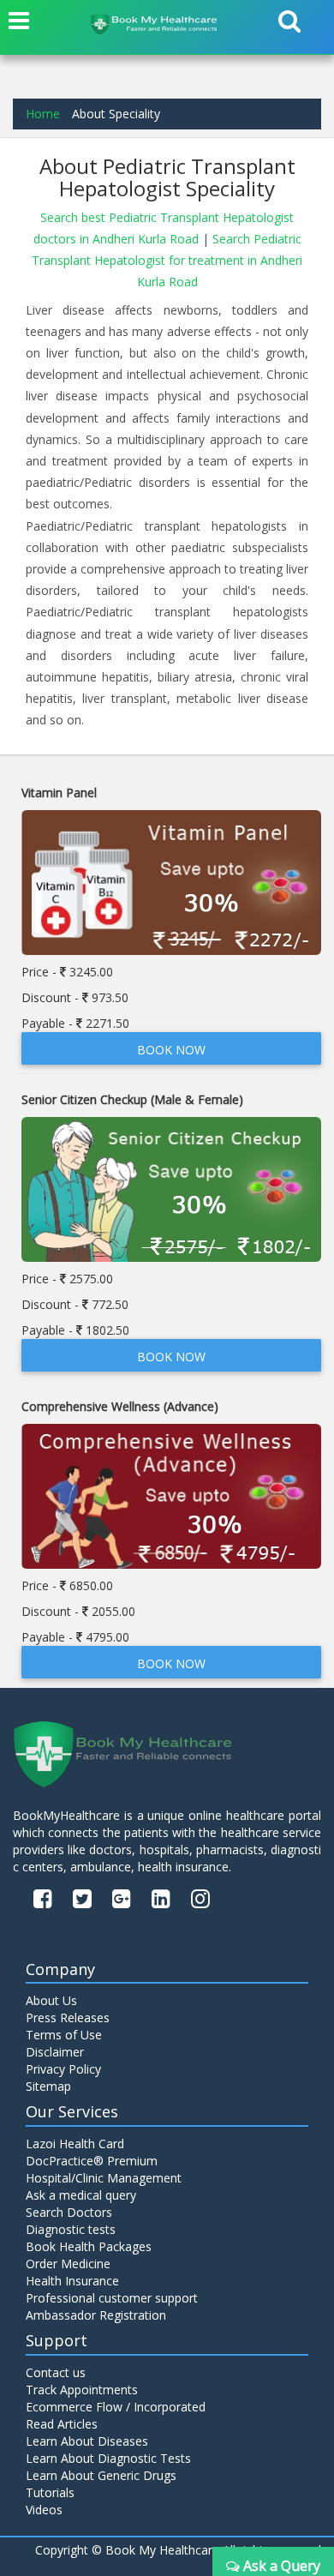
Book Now (171, 1050)
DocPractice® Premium (92, 2161)
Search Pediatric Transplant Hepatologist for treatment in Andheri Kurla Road (167, 260)
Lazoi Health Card (75, 2144)
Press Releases (68, 2018)
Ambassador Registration (96, 2315)
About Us (51, 2000)
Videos (44, 2510)
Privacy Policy (63, 2069)
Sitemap (48, 2086)
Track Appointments (82, 2390)
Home (43, 114)
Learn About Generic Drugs (101, 2475)
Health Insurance (72, 2281)
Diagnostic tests (71, 2229)
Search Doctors (69, 2212)
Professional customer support (112, 2298)
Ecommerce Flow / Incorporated (116, 2407)
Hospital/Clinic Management (104, 2178)
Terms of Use (64, 2035)
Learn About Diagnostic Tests (108, 2458)
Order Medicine (68, 2264)
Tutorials (50, 2492)
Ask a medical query (81, 2195)
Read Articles (62, 2424)
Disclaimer (55, 2052)
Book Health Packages (89, 2246)
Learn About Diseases (87, 2441)
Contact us (56, 2372)
